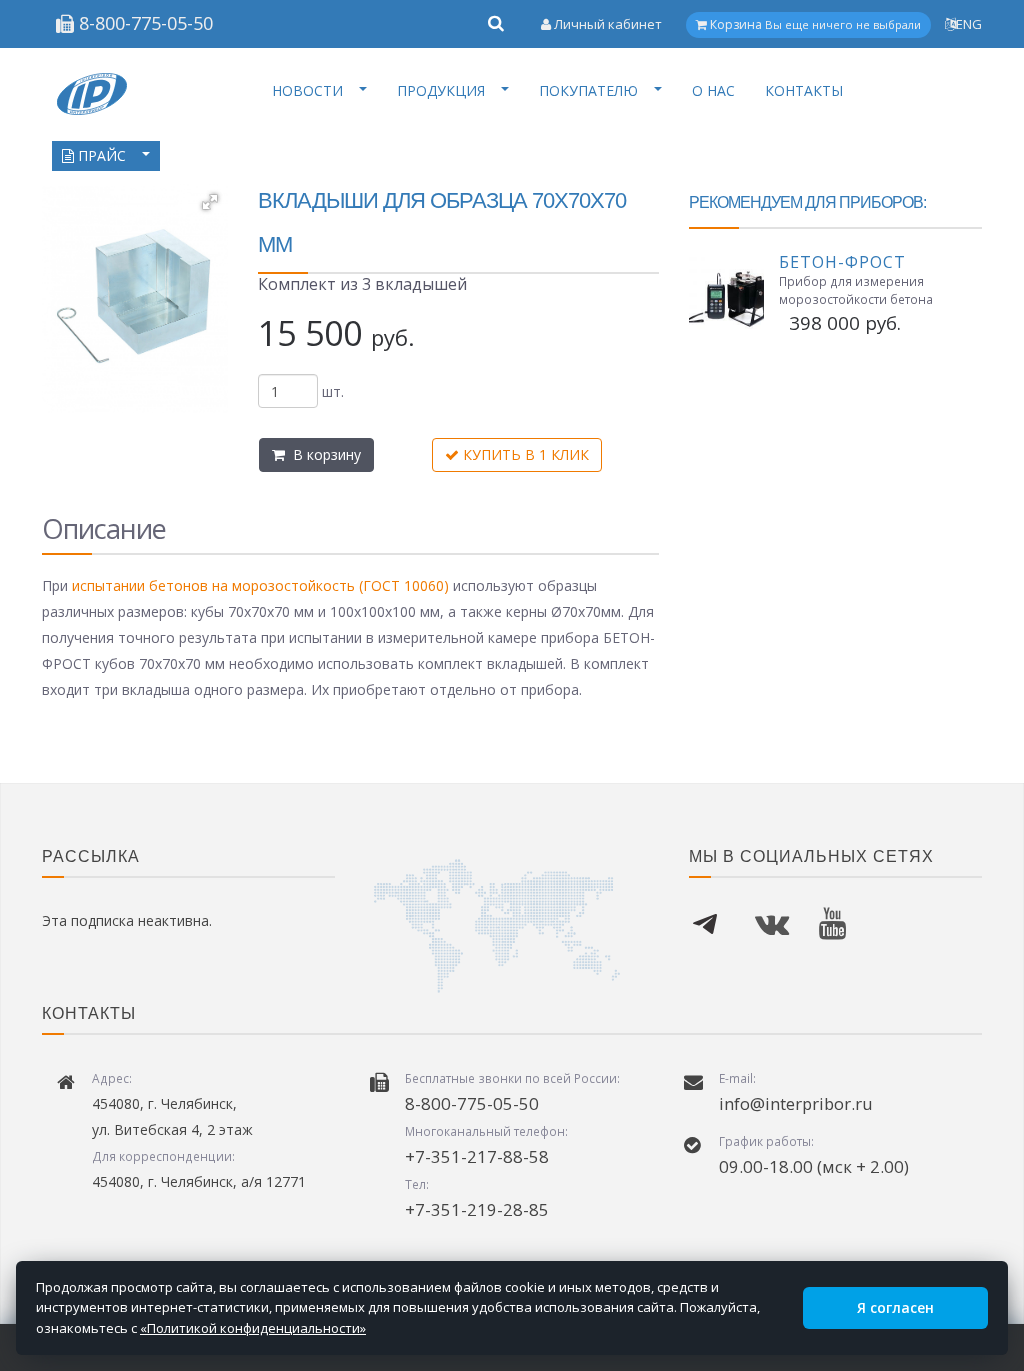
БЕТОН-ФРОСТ (842, 262)
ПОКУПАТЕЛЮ (588, 90)
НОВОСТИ (307, 90)
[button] (210, 202)
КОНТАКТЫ (804, 90)
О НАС (713, 90)
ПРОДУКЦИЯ (441, 90)
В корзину (323, 454)
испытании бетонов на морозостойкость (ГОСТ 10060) (260, 585)
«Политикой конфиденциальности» (253, 1328)
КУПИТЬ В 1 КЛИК (524, 454)
